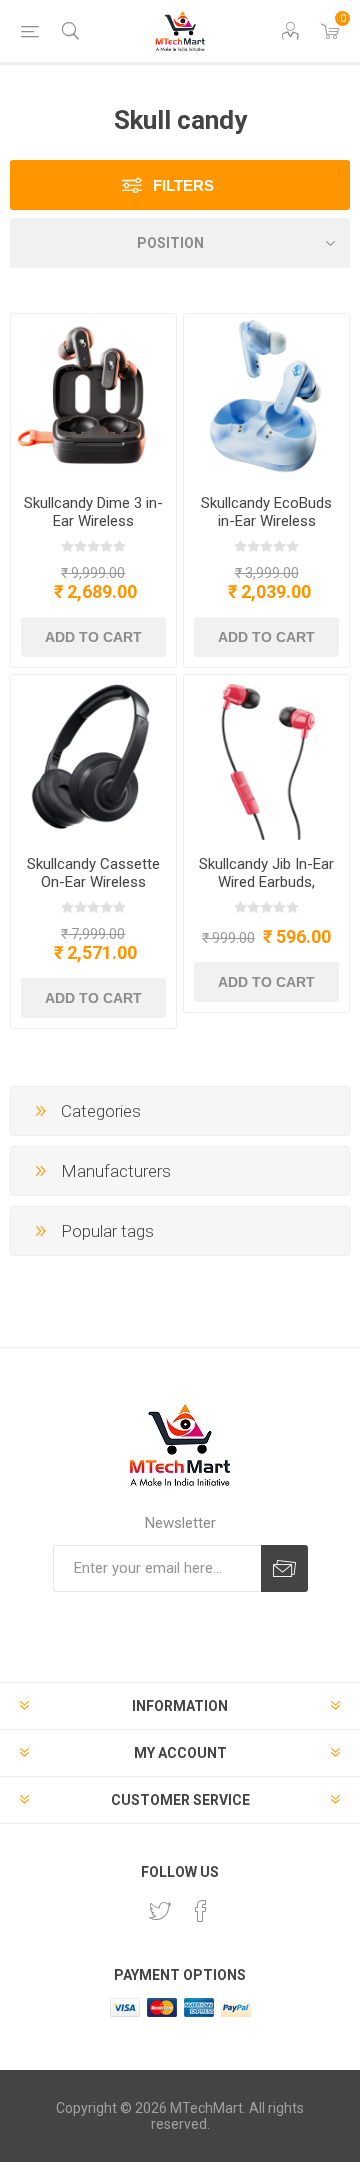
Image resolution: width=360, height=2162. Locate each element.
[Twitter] (160, 1911)
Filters (183, 185)
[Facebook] (201, 1911)
